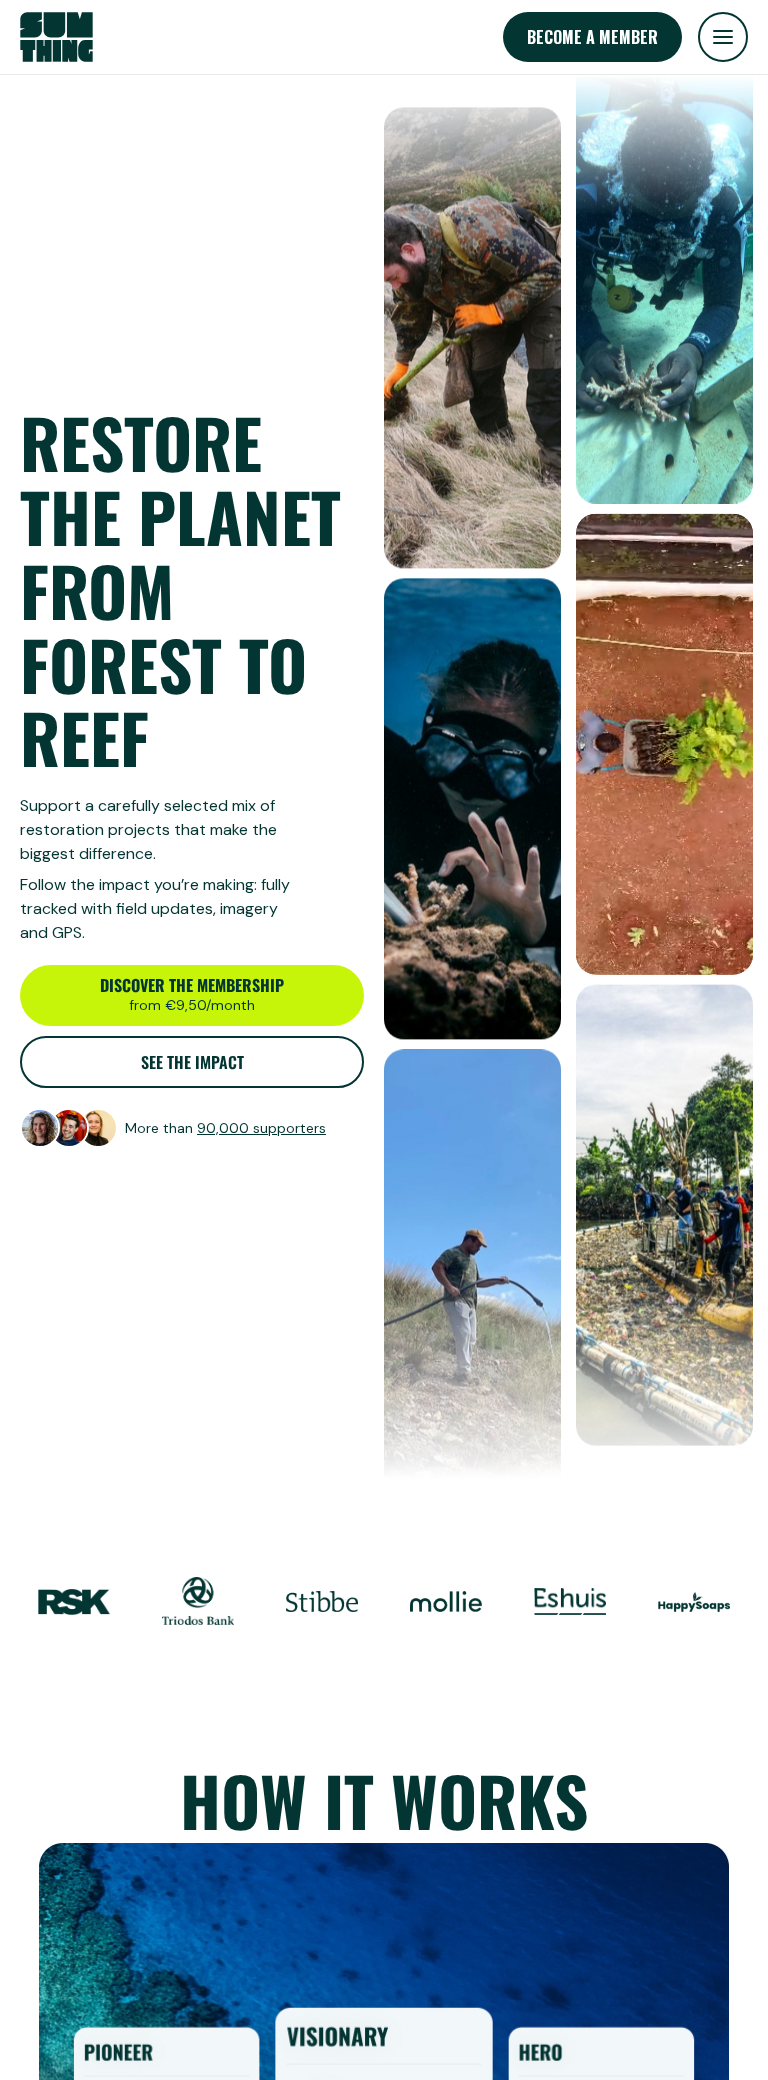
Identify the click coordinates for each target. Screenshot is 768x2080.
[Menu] (723, 37)
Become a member (592, 37)
